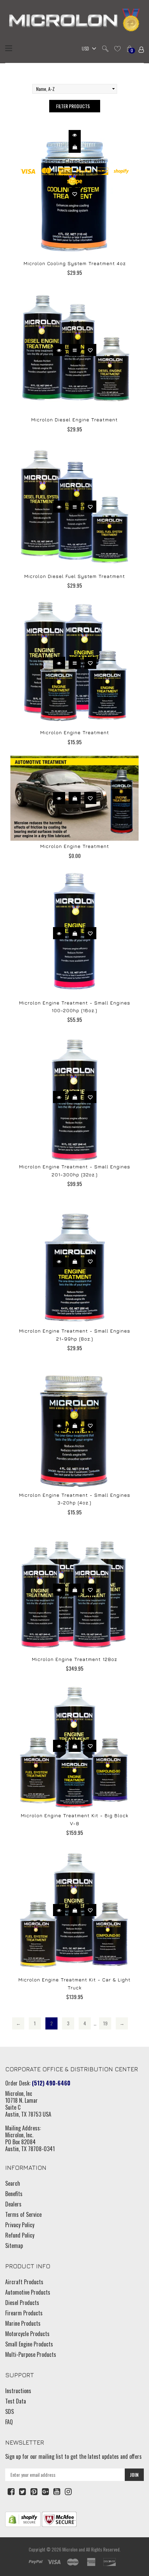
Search (13, 2183)
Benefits (14, 2194)
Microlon (70, 2549)
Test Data (16, 2401)
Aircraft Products (24, 2282)
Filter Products (73, 106)
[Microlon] (74, 21)
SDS (10, 2411)
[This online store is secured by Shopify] (23, 2519)
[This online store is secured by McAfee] (59, 2519)
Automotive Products (28, 2292)
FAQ (9, 2422)
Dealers (13, 2204)
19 (105, 2023)
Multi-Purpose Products (31, 2354)
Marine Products (23, 2323)
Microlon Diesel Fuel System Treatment (75, 576)
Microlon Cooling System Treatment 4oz (75, 263)
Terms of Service (23, 2214)
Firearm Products (24, 2313)
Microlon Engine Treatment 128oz (74, 1659)
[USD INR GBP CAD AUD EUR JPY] (87, 49)
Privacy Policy (20, 2225)
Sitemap (14, 2246)
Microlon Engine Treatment (75, 732)
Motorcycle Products (27, 2334)
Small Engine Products (29, 2344)
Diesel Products (22, 2303)
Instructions (18, 2391)
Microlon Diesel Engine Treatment (74, 419)
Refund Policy (20, 2235)
